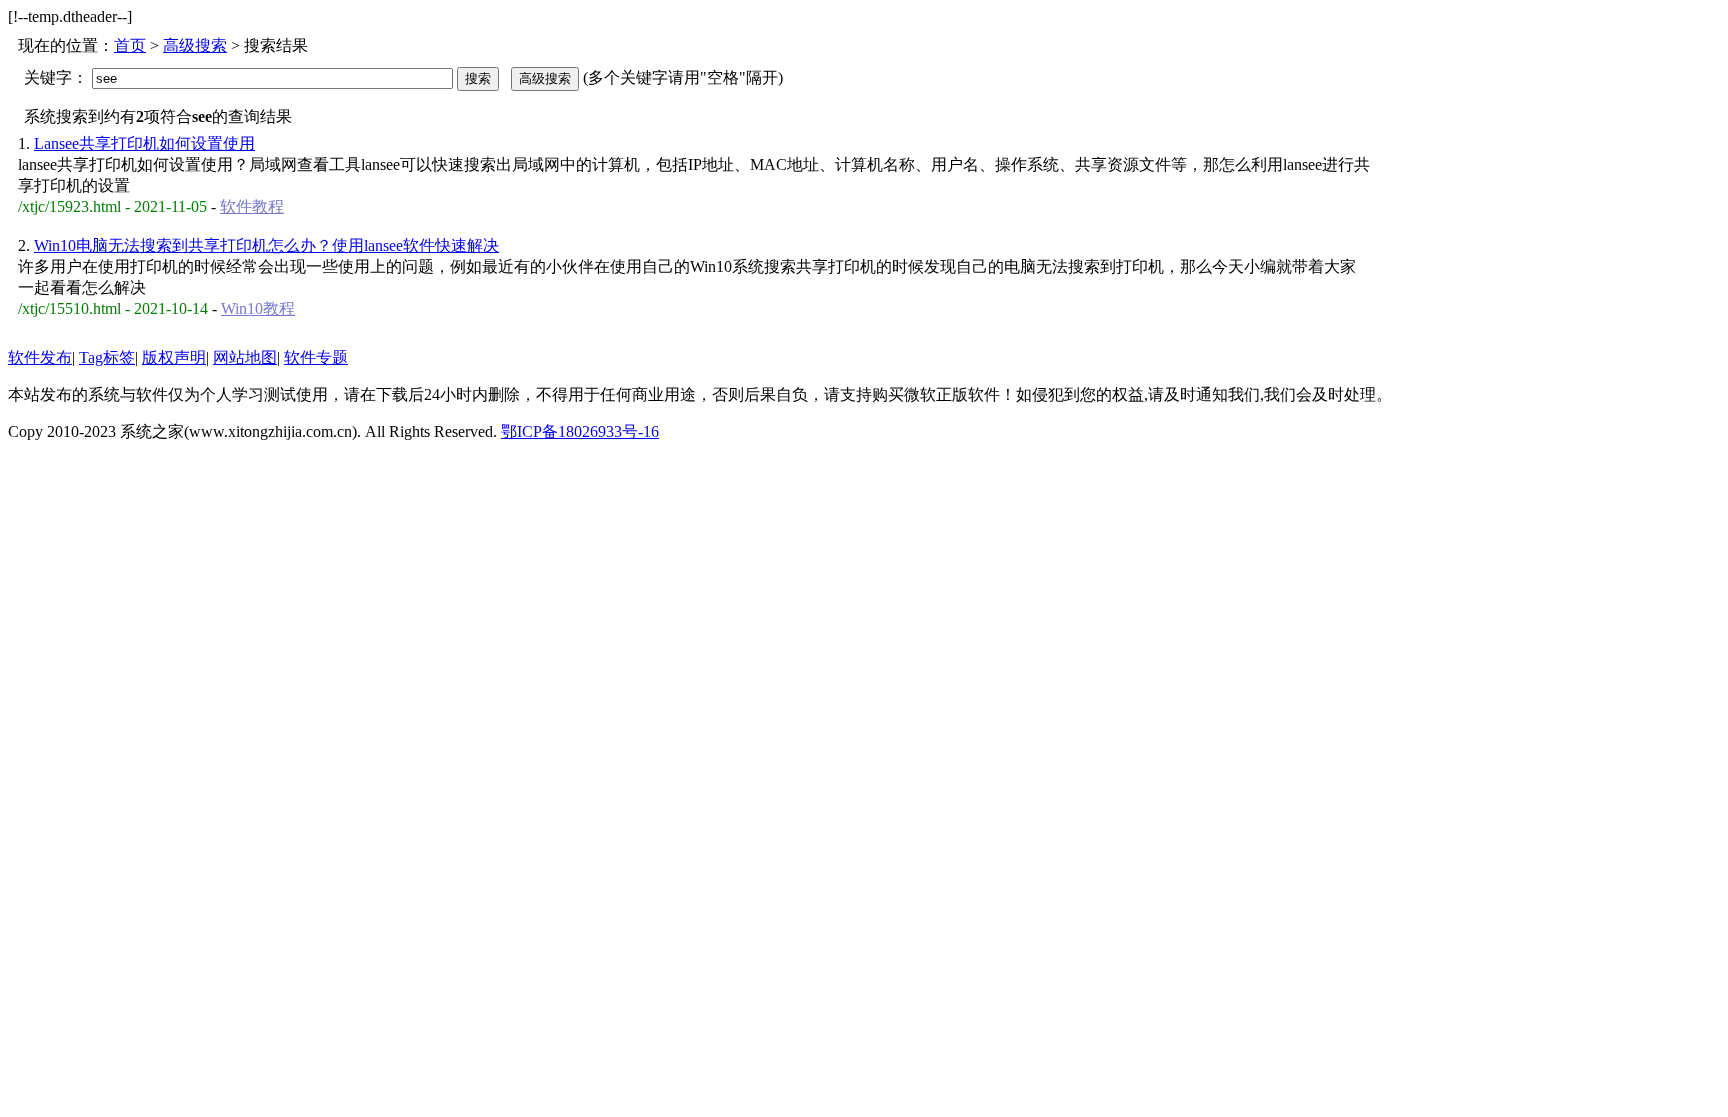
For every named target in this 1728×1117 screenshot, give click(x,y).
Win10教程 (258, 308)
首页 (130, 45)
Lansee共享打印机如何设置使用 (144, 143)
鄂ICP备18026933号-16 (580, 431)
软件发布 (40, 357)
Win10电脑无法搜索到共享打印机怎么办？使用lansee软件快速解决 (266, 245)
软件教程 (252, 206)
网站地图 (245, 357)
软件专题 (316, 357)
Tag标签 (107, 357)
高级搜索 (195, 45)
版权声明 (174, 357)
